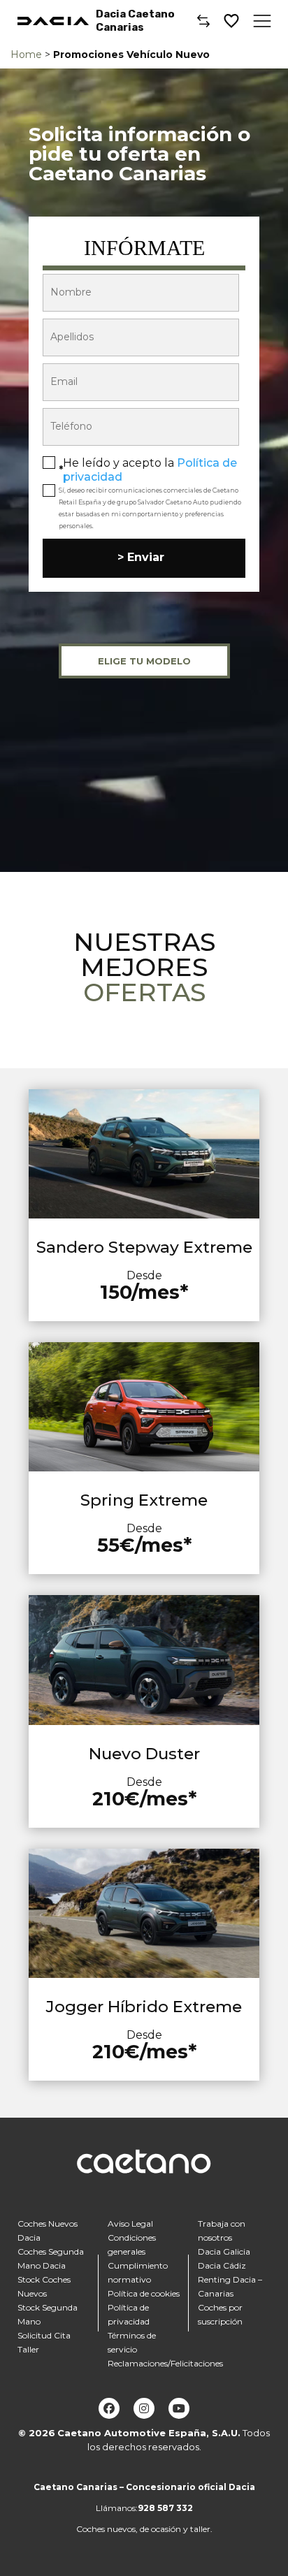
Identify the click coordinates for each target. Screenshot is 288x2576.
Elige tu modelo (144, 661)
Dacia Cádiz (222, 2265)
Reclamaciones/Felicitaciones (165, 2363)
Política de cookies (144, 2293)
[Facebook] (109, 2408)
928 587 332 (165, 2508)
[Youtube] (179, 2408)
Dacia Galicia (224, 2251)
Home (26, 54)
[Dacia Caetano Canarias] (53, 21)
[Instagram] (144, 2408)
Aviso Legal (130, 2224)
